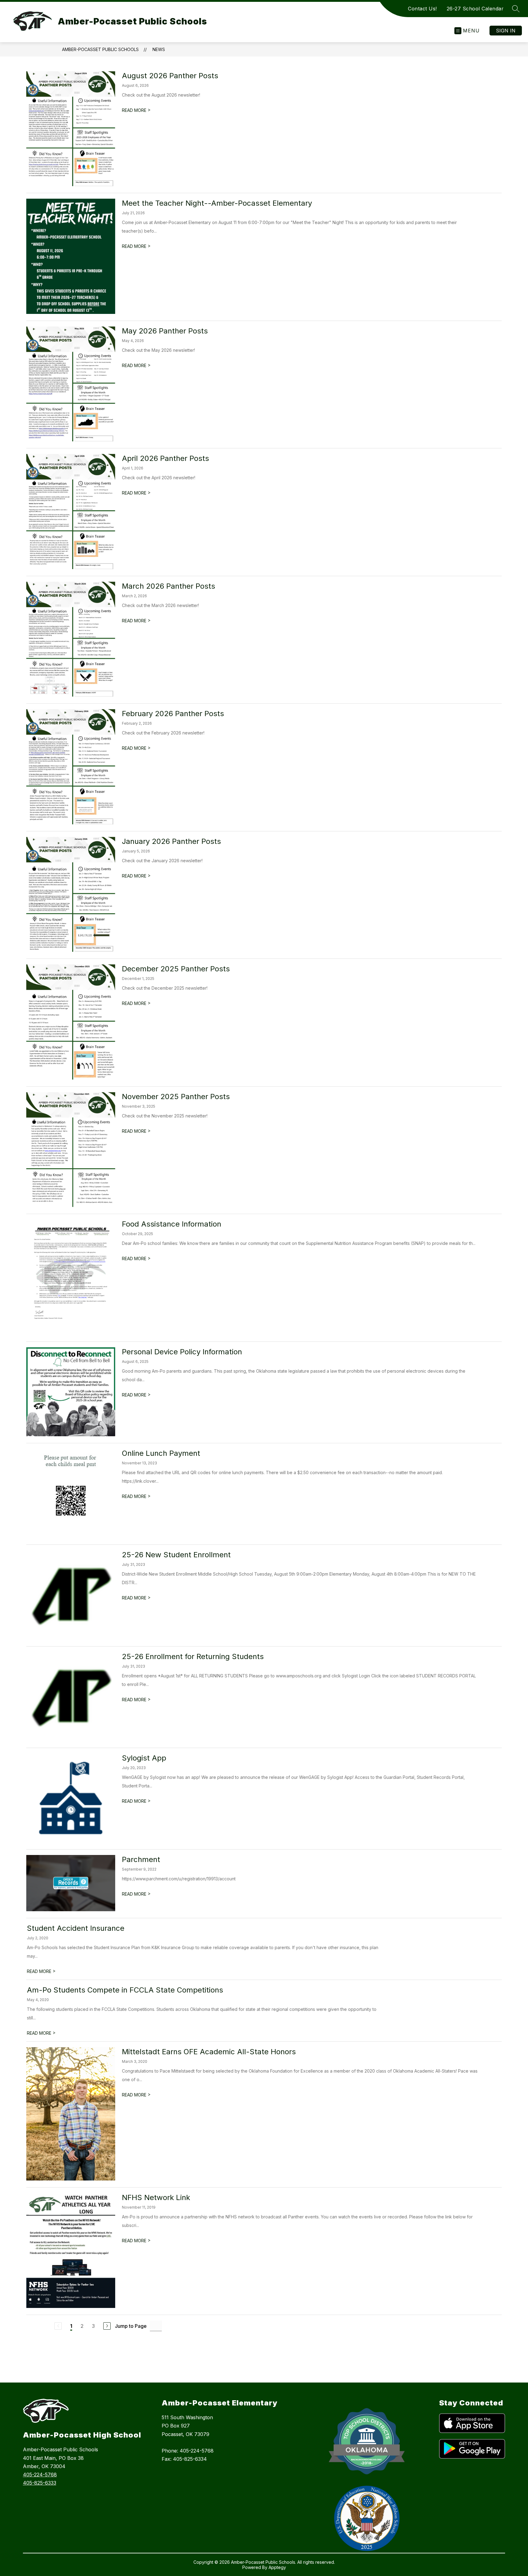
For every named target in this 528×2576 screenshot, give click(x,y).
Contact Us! (422, 9)
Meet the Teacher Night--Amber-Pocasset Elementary (217, 203)
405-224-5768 (40, 2475)
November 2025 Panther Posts (176, 1097)
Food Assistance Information (172, 1224)
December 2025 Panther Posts (176, 969)
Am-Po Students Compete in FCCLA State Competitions (125, 1990)
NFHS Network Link (156, 2197)
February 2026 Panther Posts (173, 714)
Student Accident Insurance (76, 1928)
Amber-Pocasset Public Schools (100, 49)
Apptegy (277, 2567)
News (159, 49)
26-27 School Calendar (475, 9)
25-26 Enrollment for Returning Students (193, 1656)
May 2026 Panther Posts (165, 331)
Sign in (506, 31)
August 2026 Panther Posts (170, 76)
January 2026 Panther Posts (171, 841)
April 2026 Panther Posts (165, 458)
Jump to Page (131, 2326)
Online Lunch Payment (161, 1453)
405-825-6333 (40, 2483)
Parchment (141, 1859)
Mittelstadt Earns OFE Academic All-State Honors (209, 2052)
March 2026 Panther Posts (169, 586)
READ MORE (136, 110)
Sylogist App (144, 1758)
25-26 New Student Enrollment (176, 1555)
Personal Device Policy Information (182, 1352)
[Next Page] (107, 2326)
